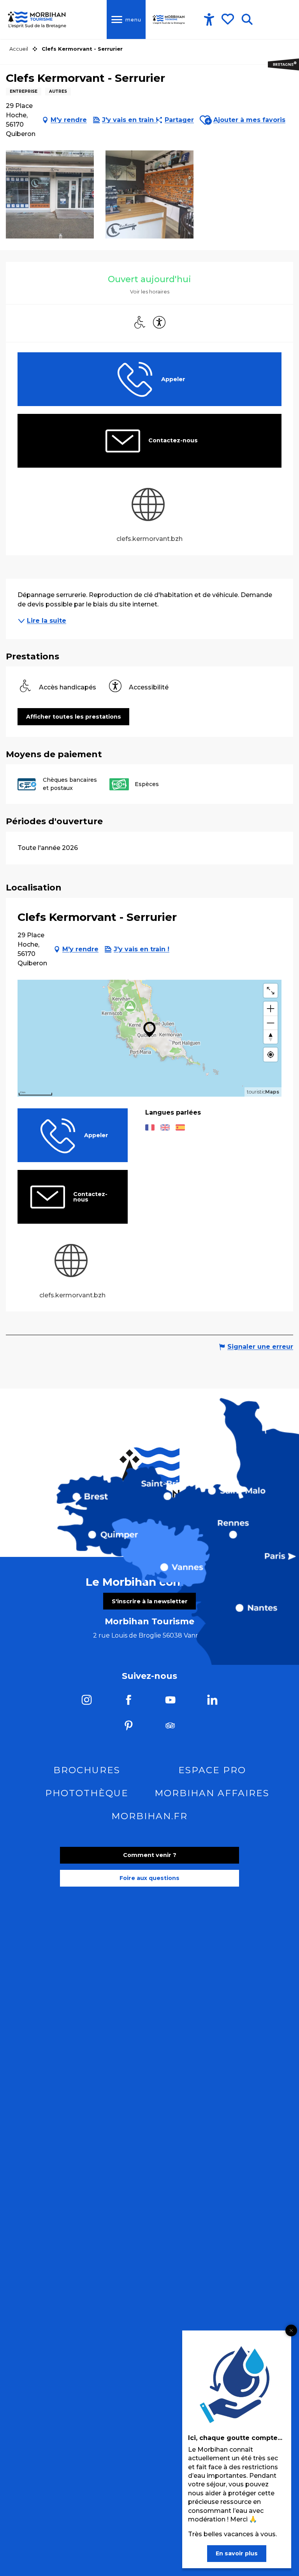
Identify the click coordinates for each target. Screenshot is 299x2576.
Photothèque (87, 1793)
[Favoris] (229, 19)
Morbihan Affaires (212, 1793)
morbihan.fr (149, 1816)
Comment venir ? (150, 1855)
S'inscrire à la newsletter (150, 1601)
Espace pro (212, 1770)
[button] (247, 19)
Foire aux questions (149, 1878)
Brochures (87, 1770)
